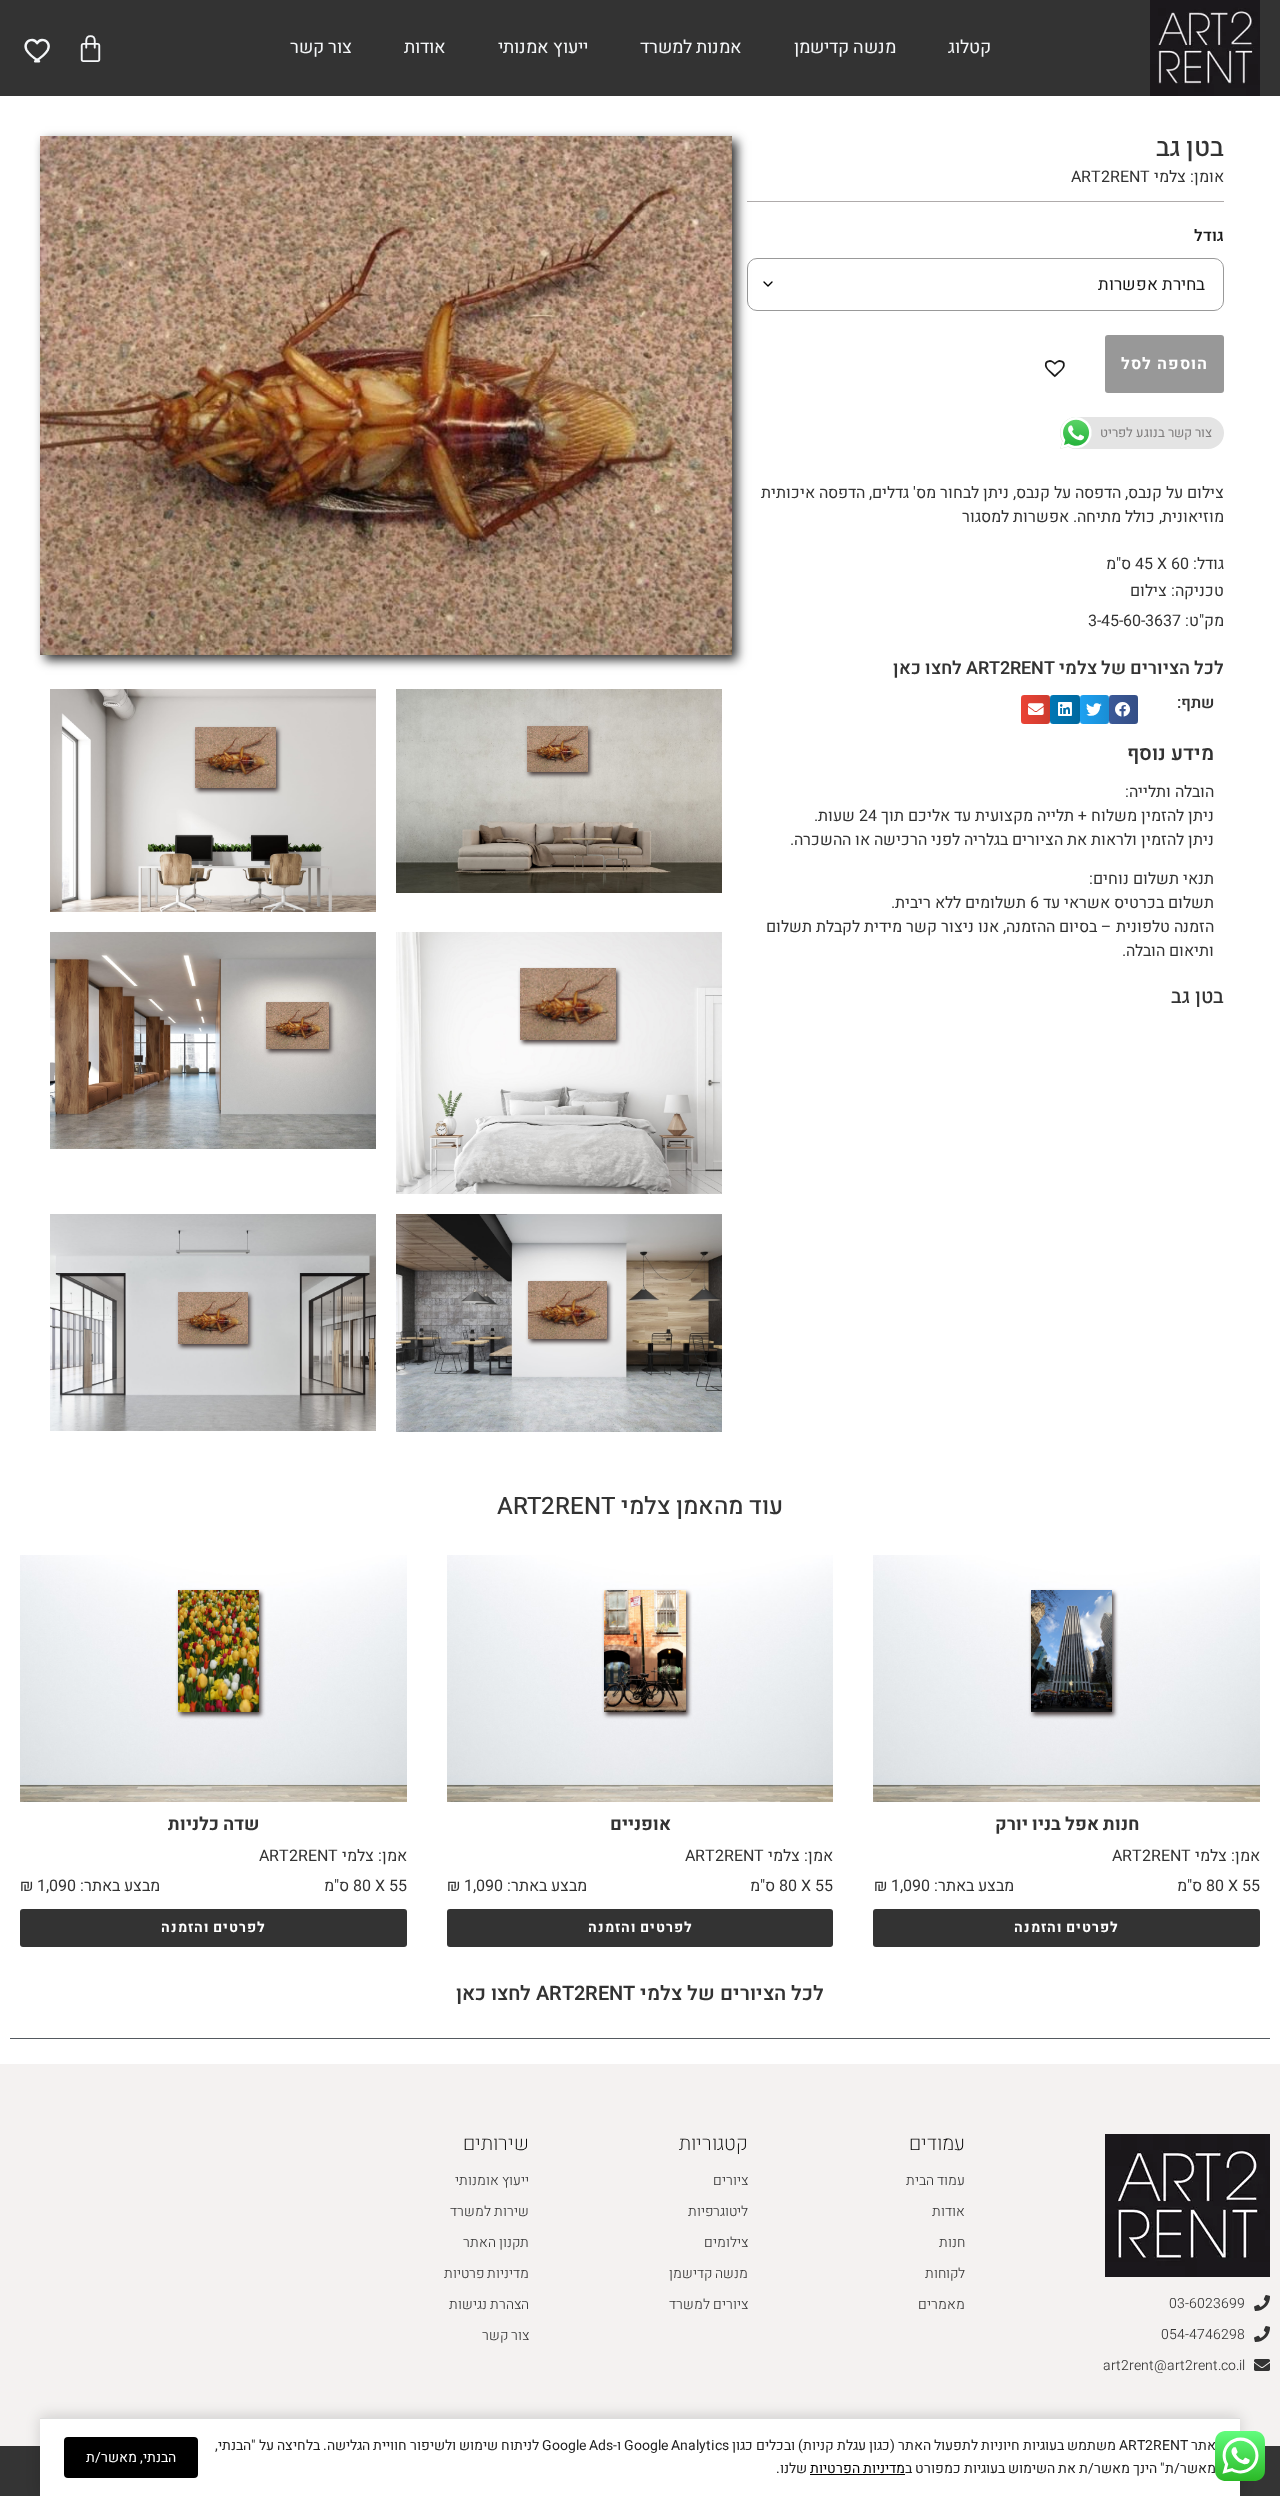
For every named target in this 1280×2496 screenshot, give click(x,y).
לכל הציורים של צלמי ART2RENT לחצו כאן (1058, 668)
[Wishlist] (39, 50)
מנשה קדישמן (845, 47)
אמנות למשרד (691, 47)
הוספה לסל (1164, 364)
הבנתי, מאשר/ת (131, 2457)
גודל (1209, 236)
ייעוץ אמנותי (543, 47)
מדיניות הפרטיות (857, 2468)
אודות (425, 47)
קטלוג (969, 47)
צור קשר (321, 47)
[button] (1059, 364)
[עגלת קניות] (90, 48)
